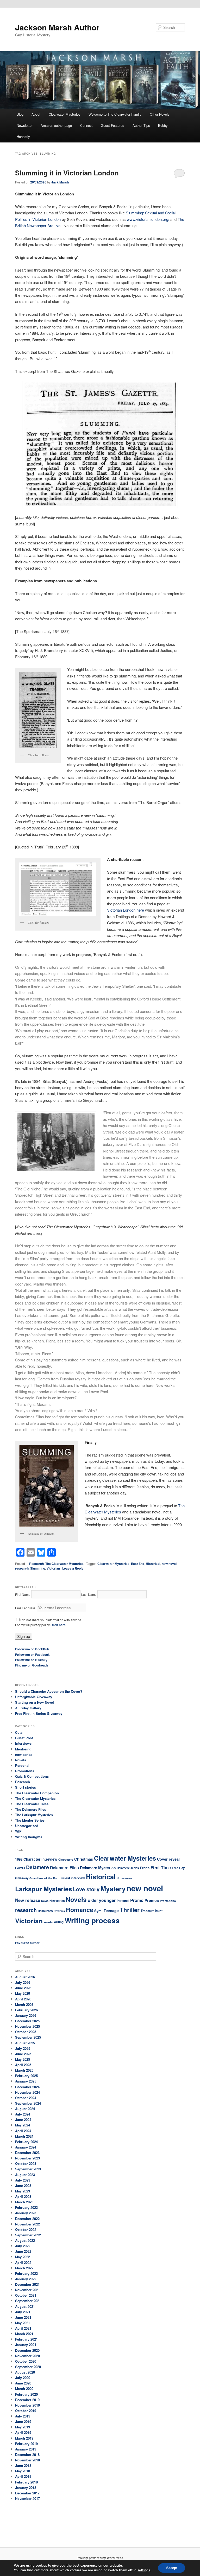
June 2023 (23, 2186)
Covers (20, 1868)
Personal (22, 1765)
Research (36, 1564)
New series (57, 1901)
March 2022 (24, 2268)
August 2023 (25, 2175)
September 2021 (28, 2301)
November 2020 (27, 2356)
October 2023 (26, 2163)
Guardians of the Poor (45, 1878)
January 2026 (26, 2015)
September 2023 (28, 2169)
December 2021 (27, 2284)
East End (138, 1564)
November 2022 (27, 2224)
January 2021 (26, 2345)
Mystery (113, 1889)
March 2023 (24, 2202)
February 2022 (26, 2273)
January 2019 (26, 2449)
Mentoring (23, 1749)
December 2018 (27, 2455)
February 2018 (26, 2482)
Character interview (40, 1859)
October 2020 (26, 2361)
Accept (172, 2568)
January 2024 (26, 2147)
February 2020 (26, 2394)
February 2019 (26, 2444)
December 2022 (27, 2219)
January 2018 (26, 2488)
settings (144, 2570)
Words (48, 1922)
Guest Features (113, 125)
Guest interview (73, 1878)
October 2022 (26, 2229)
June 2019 (23, 2422)
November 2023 (27, 2158)
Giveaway (22, 1878)
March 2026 (24, 2004)
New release (28, 1900)
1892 (19, 1859)
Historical (153, 1564)
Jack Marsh (60, 182)
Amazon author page (56, 125)
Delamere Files (64, 1867)
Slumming (38, 1568)
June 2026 (23, 1988)
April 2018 (23, 2476)
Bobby (163, 125)
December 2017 (27, 2493)
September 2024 (28, 2103)
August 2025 (25, 2043)
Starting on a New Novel (35, 1702)
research (22, 1568)
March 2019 (24, 2438)
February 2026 (26, 2010)
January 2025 (26, 2081)
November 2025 (27, 2026)
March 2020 (24, 2389)
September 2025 (28, 2037)
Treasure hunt (152, 1911)
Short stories (26, 1787)
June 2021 (23, 2317)
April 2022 (23, 2262)
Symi (98, 1911)
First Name (23, 1594)
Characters (66, 1859)
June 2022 (23, 2251)
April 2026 (23, 1999)
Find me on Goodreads (32, 1665)
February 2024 (26, 2142)
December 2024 (27, 2087)
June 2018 (23, 2465)
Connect (86, 125)
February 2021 (26, 2339)
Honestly (23, 137)
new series (24, 1754)
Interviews (23, 1743)
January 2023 (26, 2213)
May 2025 (23, 2059)
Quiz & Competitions (32, 1776)
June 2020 (23, 2383)
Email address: (26, 1608)
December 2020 (27, 2350)
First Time (161, 1867)
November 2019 (27, 2405)
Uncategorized (27, 1826)
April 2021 (23, 2328)
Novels (21, 1760)
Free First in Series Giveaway (39, 1713)
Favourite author (27, 1943)
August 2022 (25, 2240)
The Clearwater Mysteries (64, 1564)
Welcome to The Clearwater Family (115, 114)
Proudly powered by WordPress (100, 2558)
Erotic (145, 1868)
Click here (58, 1625)
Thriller (130, 1910)
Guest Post (24, 1738)
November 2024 (27, 2092)
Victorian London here (126, 910)
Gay (182, 1868)
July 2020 (23, 2378)
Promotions (25, 1771)
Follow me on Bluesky (31, 1660)
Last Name (89, 1594)
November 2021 (27, 2290)
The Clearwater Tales (32, 1804)
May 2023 (23, 2191)
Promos (152, 1900)
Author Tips (141, 125)
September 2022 (28, 2235)
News (45, 1901)
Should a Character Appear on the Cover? (49, 1691)
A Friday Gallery (28, 1708)
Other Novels (160, 114)
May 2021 (23, 2323)
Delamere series (128, 1868)
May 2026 (23, 1993)
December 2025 (27, 2021)
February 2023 (26, 2207)
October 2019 (26, 2411)
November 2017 (27, 2498)
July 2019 (23, 2416)
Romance (80, 1910)
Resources (45, 1911)
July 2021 (23, 2312)
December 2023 (27, 2153)
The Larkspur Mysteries (34, 1815)
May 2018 (23, 2471)
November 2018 (27, 2460)
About (36, 114)
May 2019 (23, 2427)
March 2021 (24, 2334)
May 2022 (23, 2257)
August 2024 (25, 2109)
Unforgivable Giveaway (34, 1697)
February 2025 (26, 2076)
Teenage (111, 1910)
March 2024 (24, 2136)
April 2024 (23, 2131)
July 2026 (23, 1982)
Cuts (19, 1732)
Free (175, 1868)
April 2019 (23, 2432)
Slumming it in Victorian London (67, 173)
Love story (86, 1889)
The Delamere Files (31, 1809)
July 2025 (23, 2048)
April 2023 (23, 2196)
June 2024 (23, 2120)
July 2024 (23, 2114)
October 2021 (26, 2295)
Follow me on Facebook (32, 1655)
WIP (18, 1831)
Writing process (92, 1920)
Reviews (59, 1911)
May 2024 (23, 2125)
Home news (124, 1878)
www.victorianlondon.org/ (148, 219)
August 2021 (25, 2306)
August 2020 (25, 2372)
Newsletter (25, 125)
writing (59, 1922)
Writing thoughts (29, 1837)
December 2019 (27, 2400)
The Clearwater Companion (37, 1793)
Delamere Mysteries (98, 1868)
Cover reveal (168, 1859)
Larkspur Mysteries (43, 1889)
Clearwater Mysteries (65, 114)
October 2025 (26, 2032)
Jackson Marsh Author (57, 27)
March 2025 (24, 2070)
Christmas (84, 1859)
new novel (169, 1564)
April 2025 (23, 2065)
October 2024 (26, 2098)
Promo (137, 1900)
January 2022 (26, 2279)
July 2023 (23, 2180)
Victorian (53, 1568)
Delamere (37, 1867)
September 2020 (28, 2367)
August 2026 (25, 1977)
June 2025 (23, 2054)
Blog (20, 114)
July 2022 (23, 2246)
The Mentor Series (30, 1820)
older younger (102, 1900)
